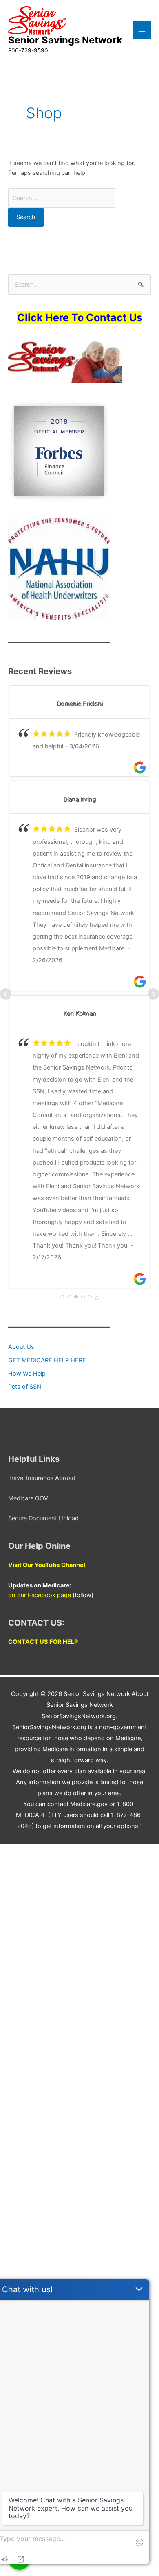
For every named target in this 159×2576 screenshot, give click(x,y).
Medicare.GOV (28, 1498)
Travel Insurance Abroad (42, 1478)
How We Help (27, 1374)
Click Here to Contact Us (80, 317)
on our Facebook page (40, 1595)
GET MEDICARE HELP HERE (47, 1360)
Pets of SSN (25, 1387)
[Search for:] (62, 198)
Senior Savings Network (65, 40)
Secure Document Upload (43, 1518)
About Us (21, 1347)
